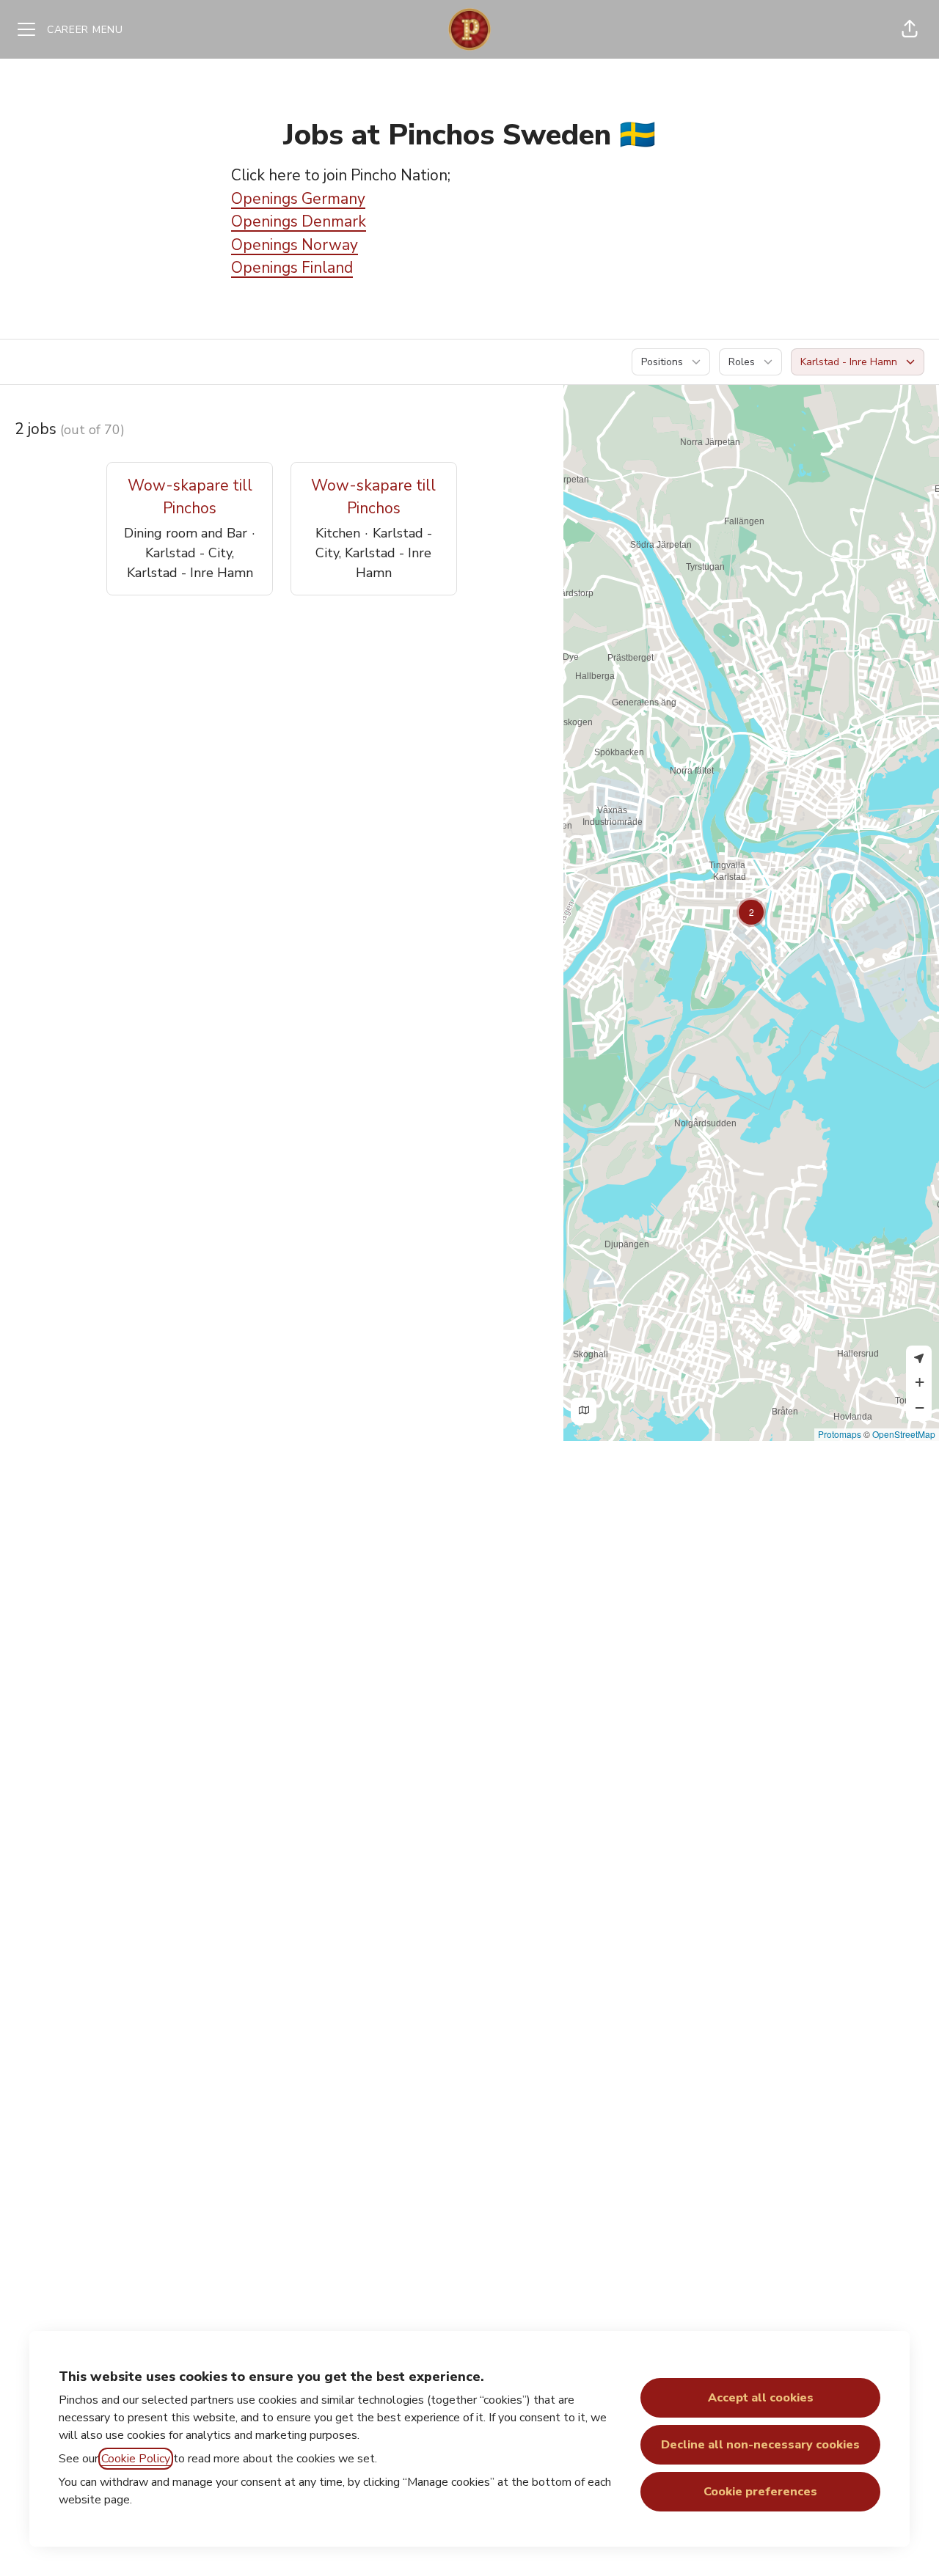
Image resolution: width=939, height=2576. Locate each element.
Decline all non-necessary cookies (760, 2445)
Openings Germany (298, 199)
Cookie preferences (760, 2492)
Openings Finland (292, 268)
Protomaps (840, 1434)
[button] (910, 29)
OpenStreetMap (904, 1434)
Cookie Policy (136, 2459)
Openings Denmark (299, 221)
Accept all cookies (761, 2398)
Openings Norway (295, 245)
